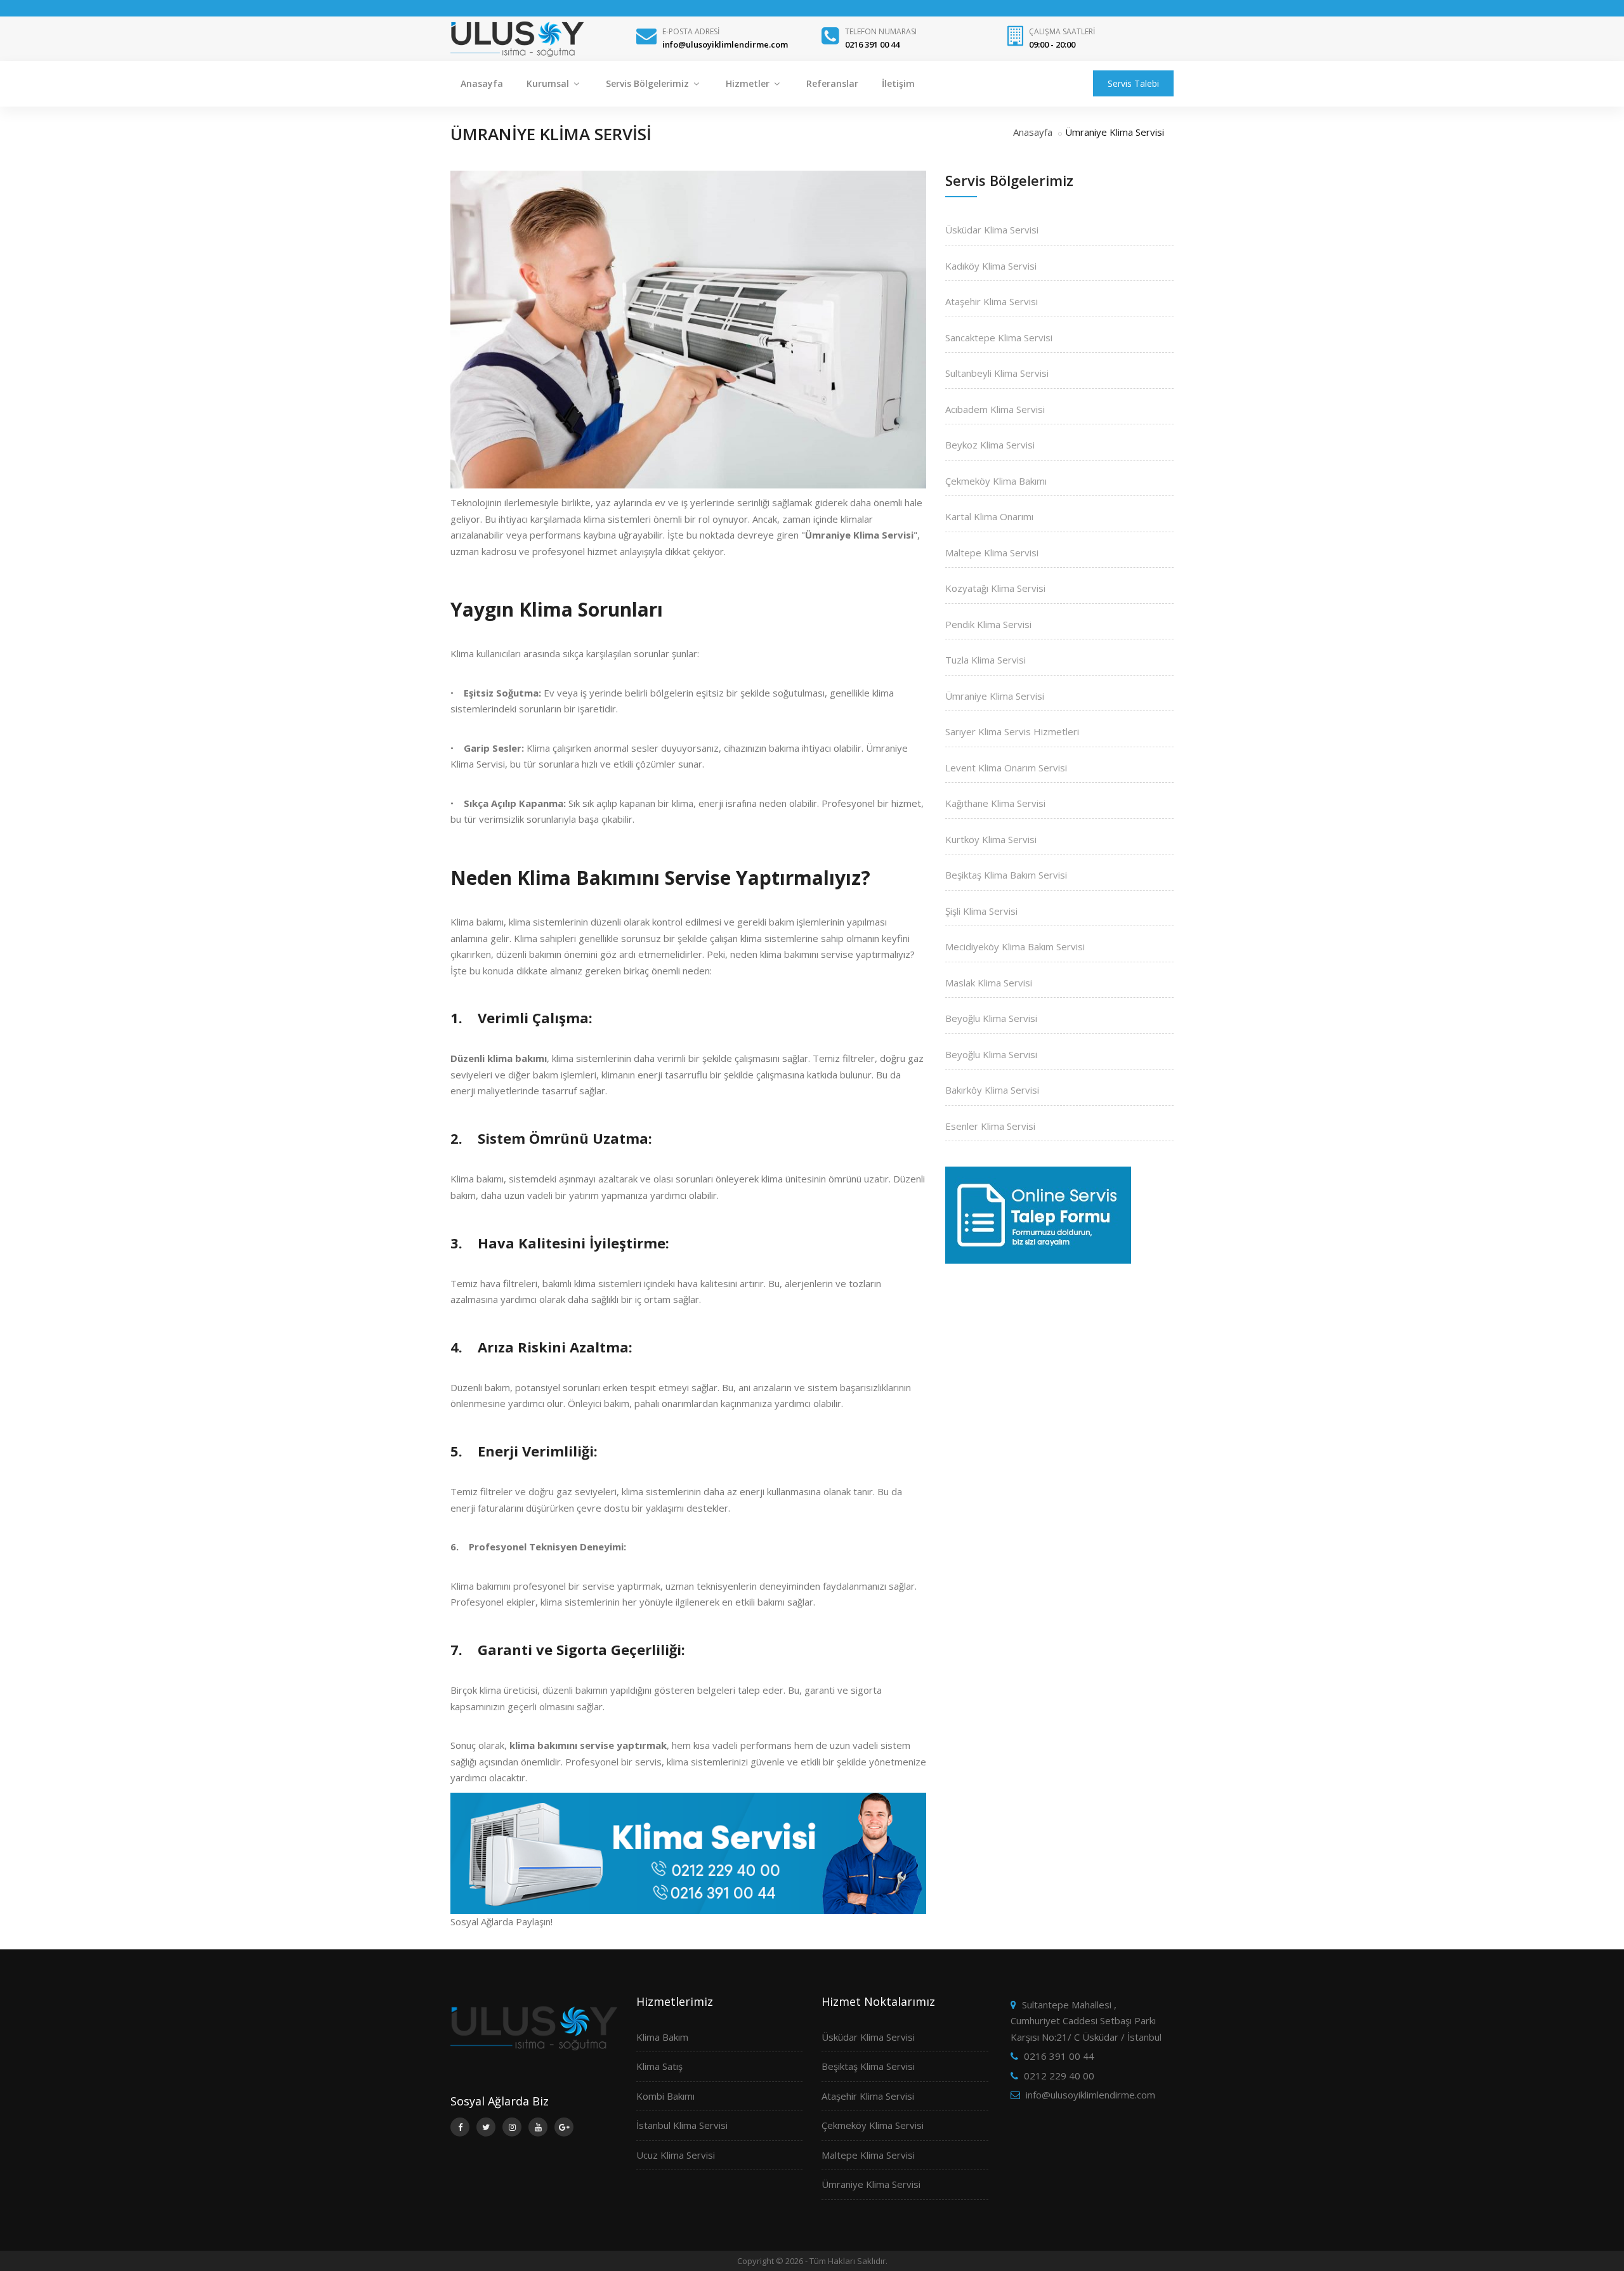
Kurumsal (549, 83)
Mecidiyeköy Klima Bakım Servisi (1015, 946)
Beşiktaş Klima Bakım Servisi (1006, 875)
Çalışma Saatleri (1062, 31)
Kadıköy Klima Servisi (991, 266)
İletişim (898, 83)
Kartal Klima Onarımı (989, 516)
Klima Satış (659, 2066)
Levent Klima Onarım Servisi (1006, 768)
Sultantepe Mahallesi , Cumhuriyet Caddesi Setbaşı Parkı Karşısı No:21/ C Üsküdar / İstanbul (1086, 2021)
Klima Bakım (662, 2037)
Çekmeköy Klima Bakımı (996, 481)
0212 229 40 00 (1059, 2076)
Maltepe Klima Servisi (992, 553)
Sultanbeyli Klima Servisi (997, 373)
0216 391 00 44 (1059, 2056)
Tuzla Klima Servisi (986, 660)
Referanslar (832, 83)
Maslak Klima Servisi (989, 983)
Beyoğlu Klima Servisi (991, 1018)
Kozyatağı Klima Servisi (995, 588)
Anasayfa (482, 83)
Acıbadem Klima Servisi (995, 409)
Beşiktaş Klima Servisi (868, 2066)
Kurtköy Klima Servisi (991, 839)
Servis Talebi (1133, 83)
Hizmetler (749, 83)
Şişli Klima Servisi (981, 911)
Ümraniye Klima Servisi (995, 696)
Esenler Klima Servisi (990, 1126)
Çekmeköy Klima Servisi (873, 2125)
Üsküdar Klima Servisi (992, 230)
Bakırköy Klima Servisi (992, 1090)
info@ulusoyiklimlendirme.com (1090, 2095)
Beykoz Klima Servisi (990, 445)
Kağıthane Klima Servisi (995, 803)
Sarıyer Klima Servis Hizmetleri (1012, 731)
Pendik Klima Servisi (988, 624)
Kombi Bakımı (665, 2096)
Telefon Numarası (881, 31)
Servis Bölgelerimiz (649, 83)
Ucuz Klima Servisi (676, 2155)
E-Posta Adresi (691, 31)
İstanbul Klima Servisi (682, 2125)
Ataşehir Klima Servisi (992, 301)
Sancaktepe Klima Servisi (999, 337)
